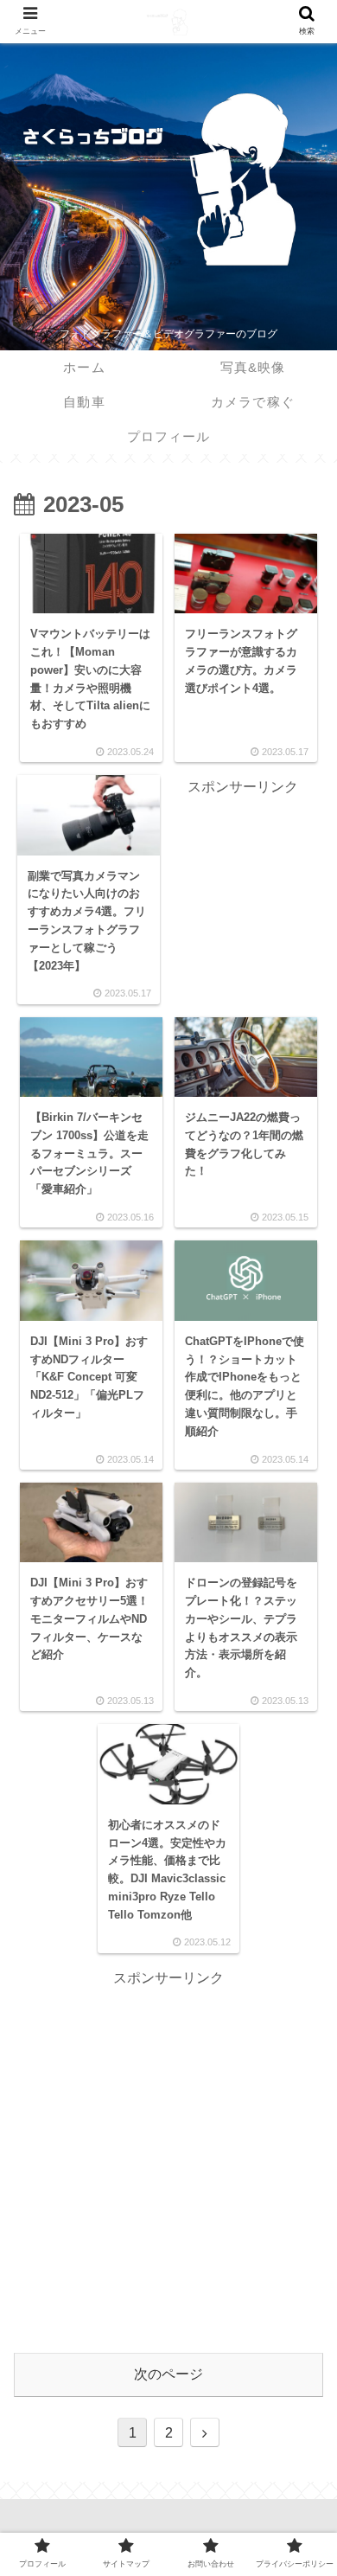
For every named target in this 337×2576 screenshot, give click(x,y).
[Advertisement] (243, 854)
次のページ (168, 2374)
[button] (299, 1831)
